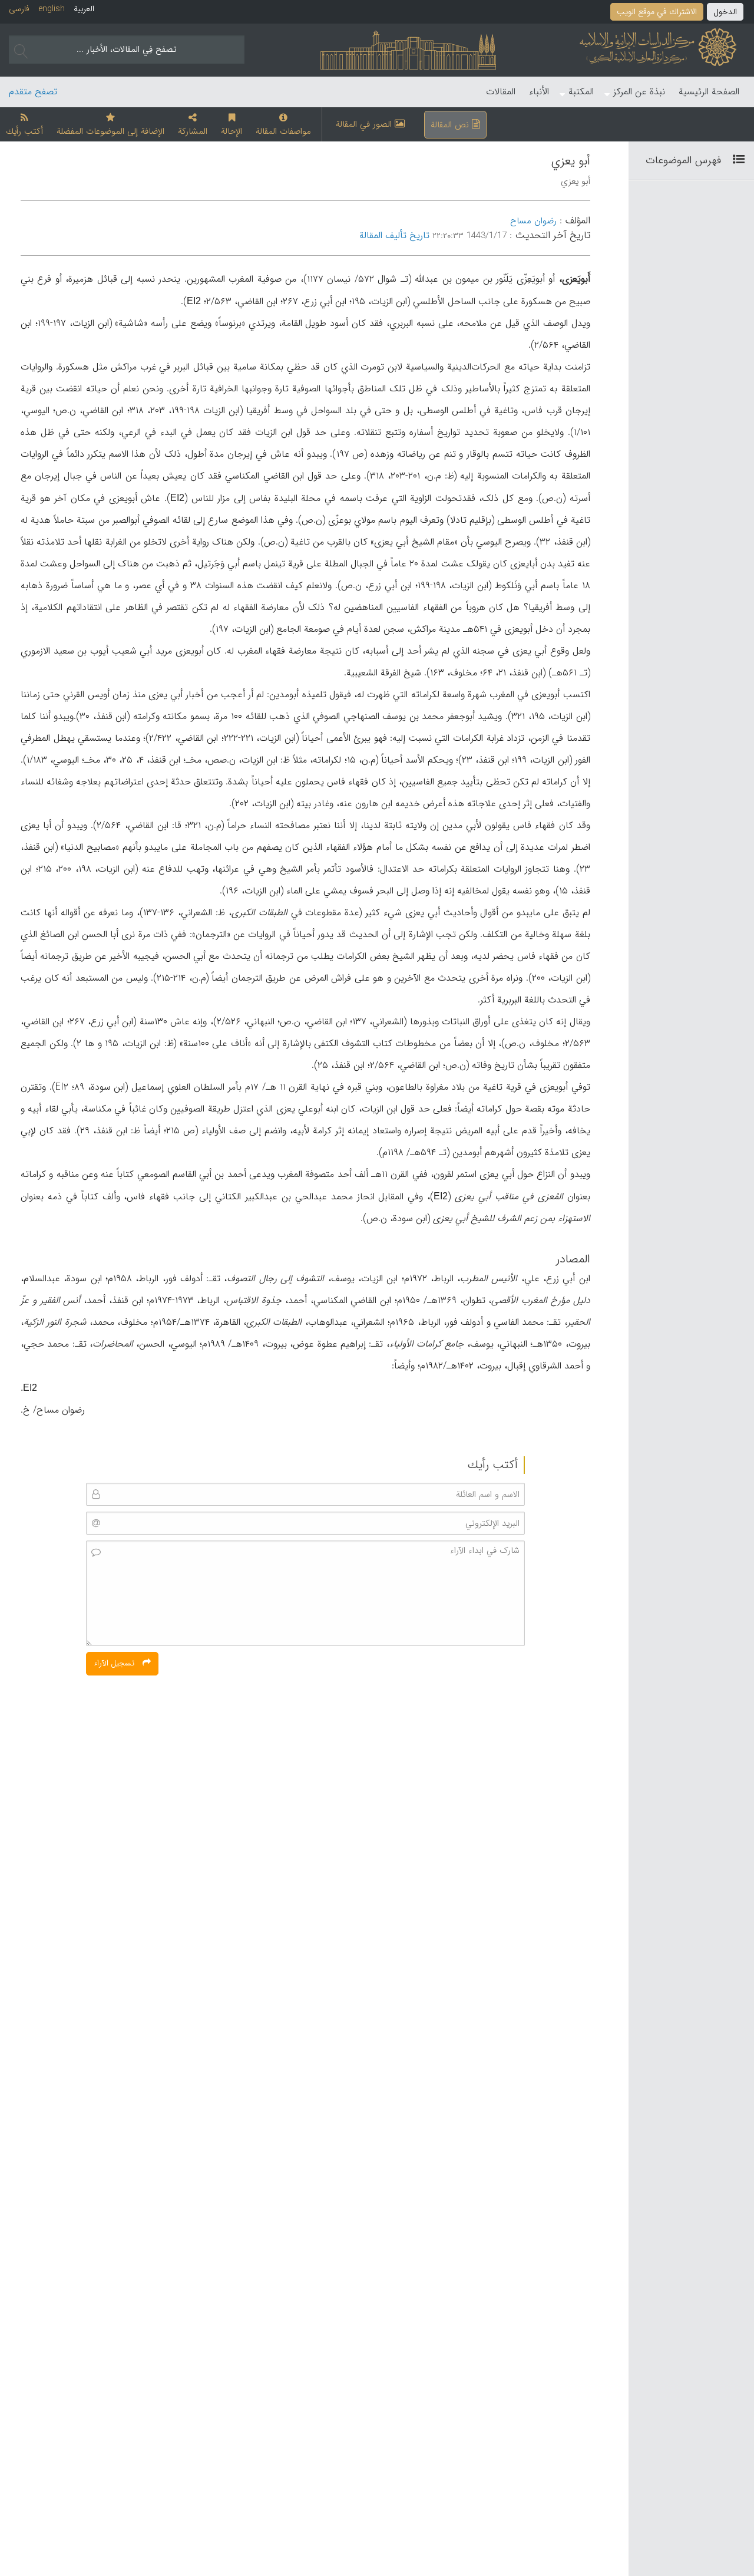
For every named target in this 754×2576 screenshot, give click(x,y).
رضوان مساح (533, 221)
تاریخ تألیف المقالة (394, 235)
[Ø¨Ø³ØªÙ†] (734, 160)
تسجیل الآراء (115, 1663)
